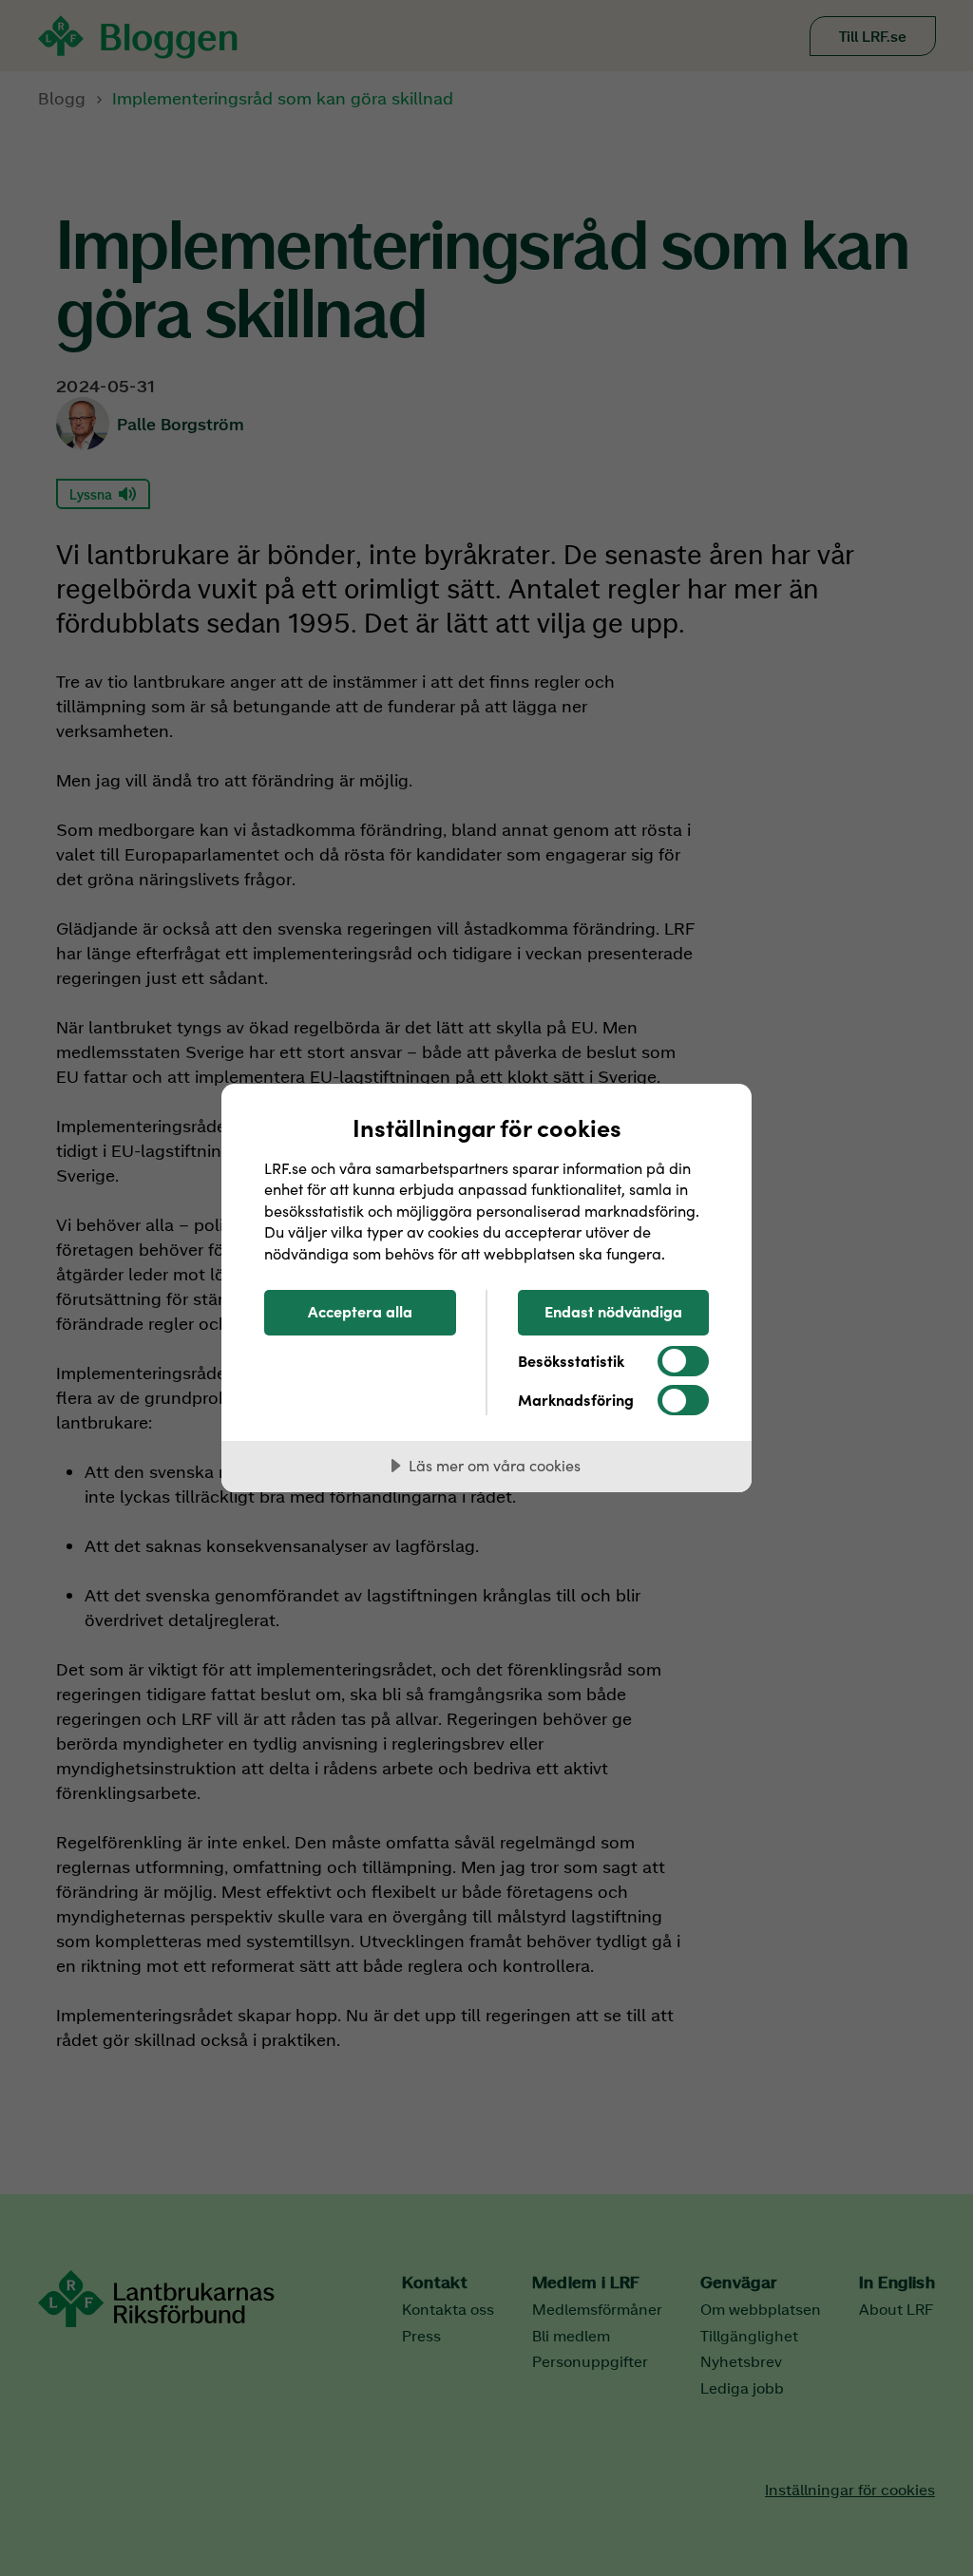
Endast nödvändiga (613, 1311)
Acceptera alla (360, 1311)
